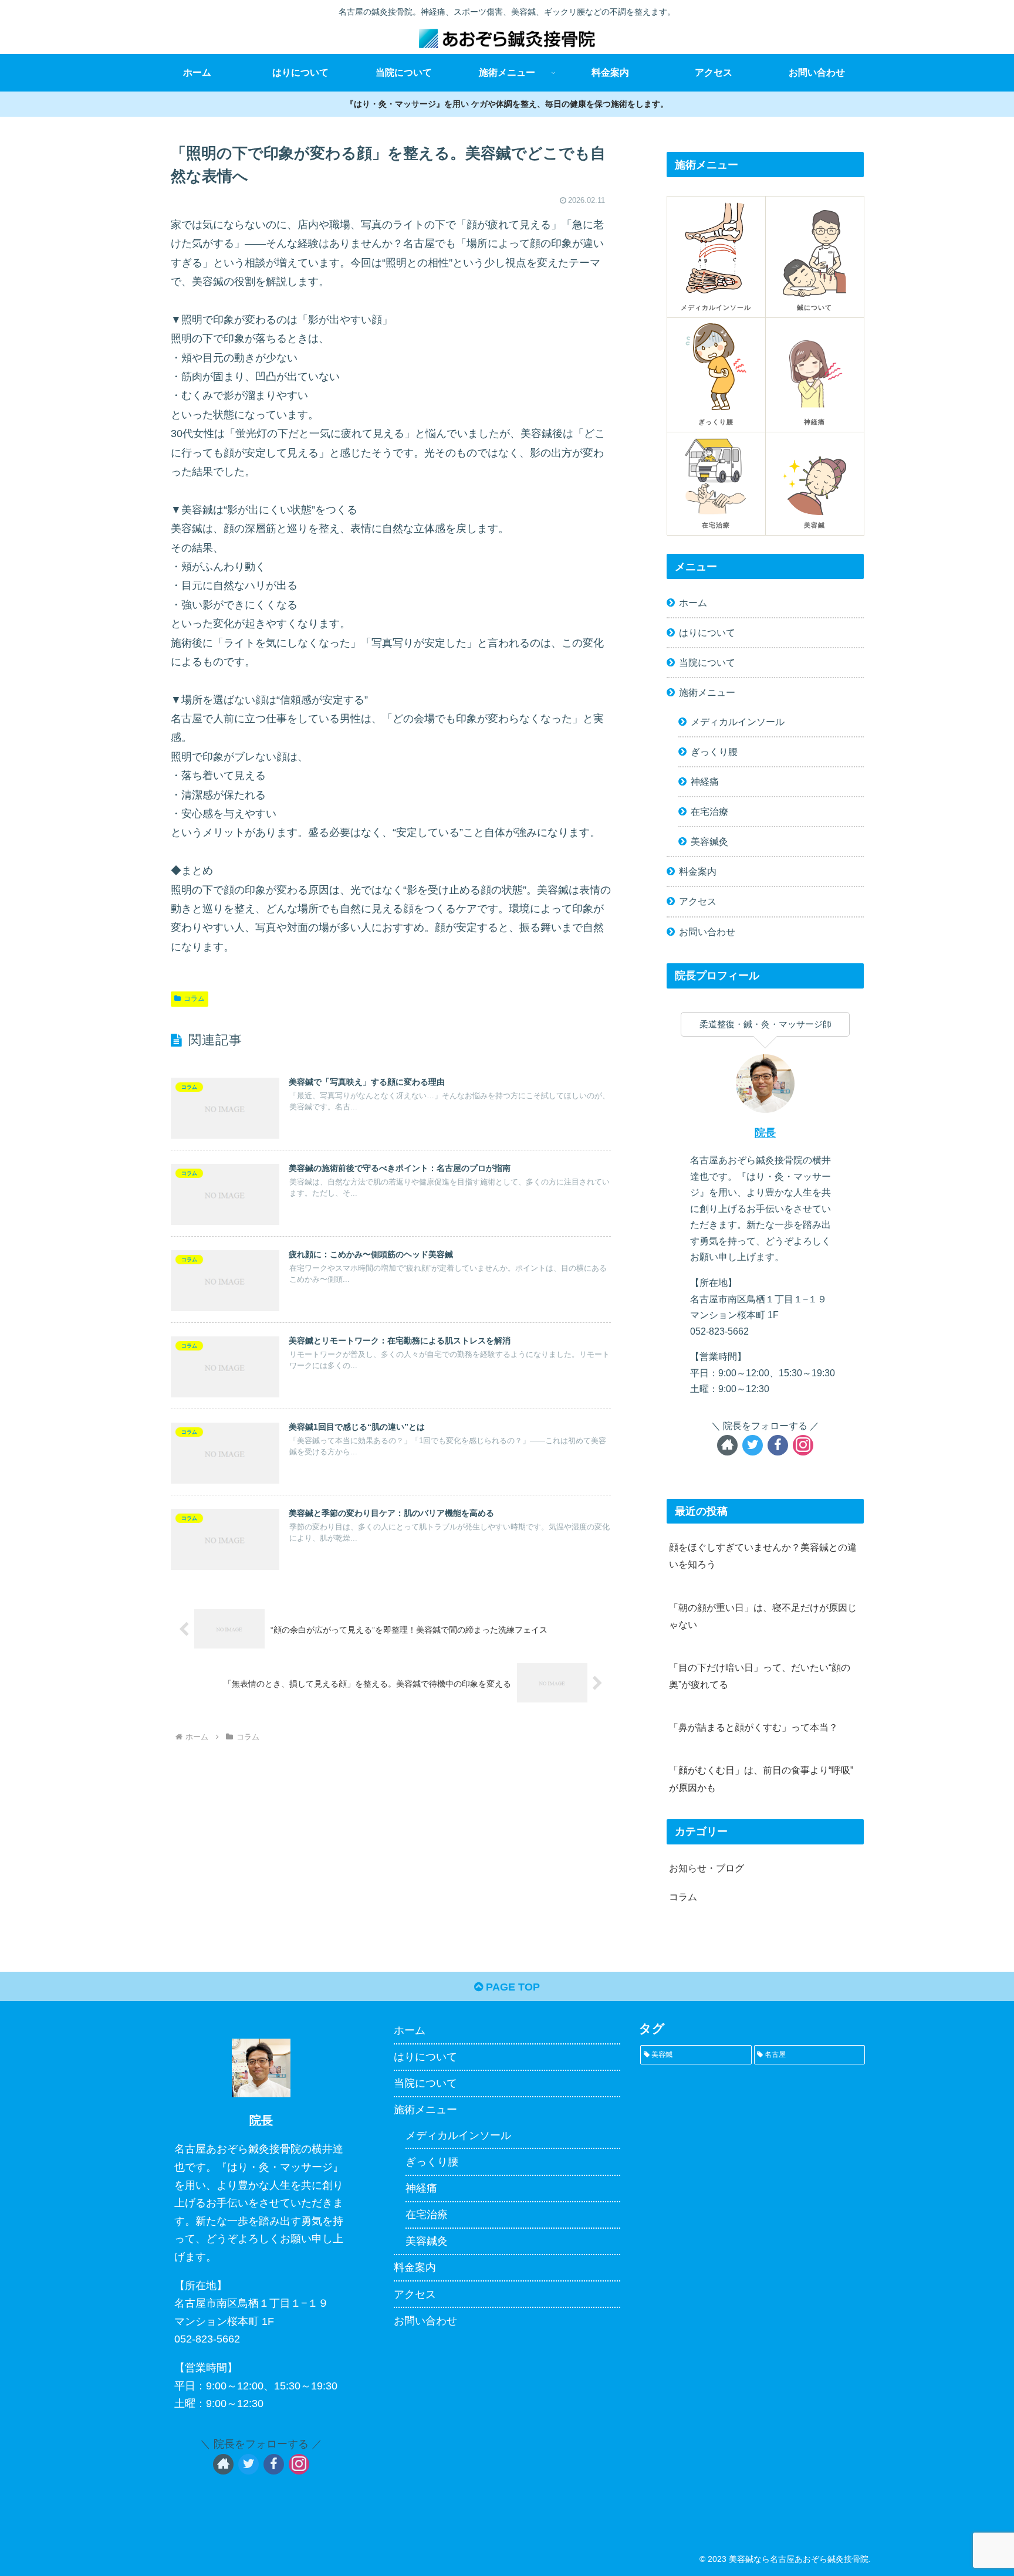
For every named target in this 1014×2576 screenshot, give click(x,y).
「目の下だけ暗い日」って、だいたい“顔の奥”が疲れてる (760, 1676)
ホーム (693, 602)
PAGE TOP (511, 1987)
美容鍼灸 (709, 841)
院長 (765, 1133)
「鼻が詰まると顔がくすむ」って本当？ (753, 1727)
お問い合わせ (707, 932)
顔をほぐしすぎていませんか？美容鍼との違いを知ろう (763, 1556)
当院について (707, 662)
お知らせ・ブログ (707, 1868)
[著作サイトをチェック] (727, 1445)
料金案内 (698, 871)
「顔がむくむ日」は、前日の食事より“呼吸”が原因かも (761, 1778)
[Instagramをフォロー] (803, 1445)
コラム (194, 998)
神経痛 (705, 781)
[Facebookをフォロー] (778, 1445)
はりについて (707, 632)
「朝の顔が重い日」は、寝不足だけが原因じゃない (763, 1616)
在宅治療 (709, 811)
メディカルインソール (738, 722)
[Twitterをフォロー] (753, 1445)
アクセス (698, 901)
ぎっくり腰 (714, 752)
